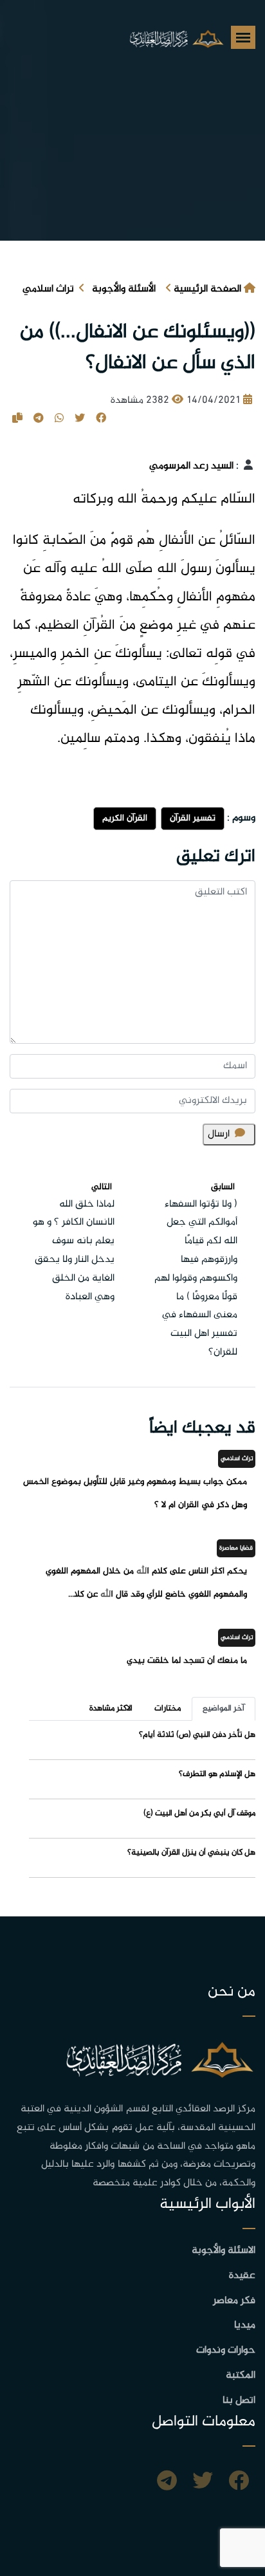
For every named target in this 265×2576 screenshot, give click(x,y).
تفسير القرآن (193, 818)
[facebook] (239, 2483)
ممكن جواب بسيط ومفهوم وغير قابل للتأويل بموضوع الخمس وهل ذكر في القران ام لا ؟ (135, 1493)
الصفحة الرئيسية (207, 289)
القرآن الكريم (125, 818)
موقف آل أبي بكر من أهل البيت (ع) (199, 1813)
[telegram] (167, 2483)
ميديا (245, 2325)
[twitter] (203, 2483)
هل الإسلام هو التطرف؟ (217, 1774)
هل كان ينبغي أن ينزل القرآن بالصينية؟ (191, 1853)
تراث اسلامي (48, 289)
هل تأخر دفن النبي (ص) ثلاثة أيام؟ (197, 1735)
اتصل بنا (239, 2401)
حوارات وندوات (226, 2350)
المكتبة (241, 2376)
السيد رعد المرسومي (191, 466)
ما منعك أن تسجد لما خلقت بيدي (187, 1661)
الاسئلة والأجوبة (224, 2251)
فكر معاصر (234, 2301)
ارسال (219, 1134)
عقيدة (242, 2276)
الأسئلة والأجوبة (124, 289)
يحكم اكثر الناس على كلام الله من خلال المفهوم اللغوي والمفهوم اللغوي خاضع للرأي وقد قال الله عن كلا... (146, 1583)
